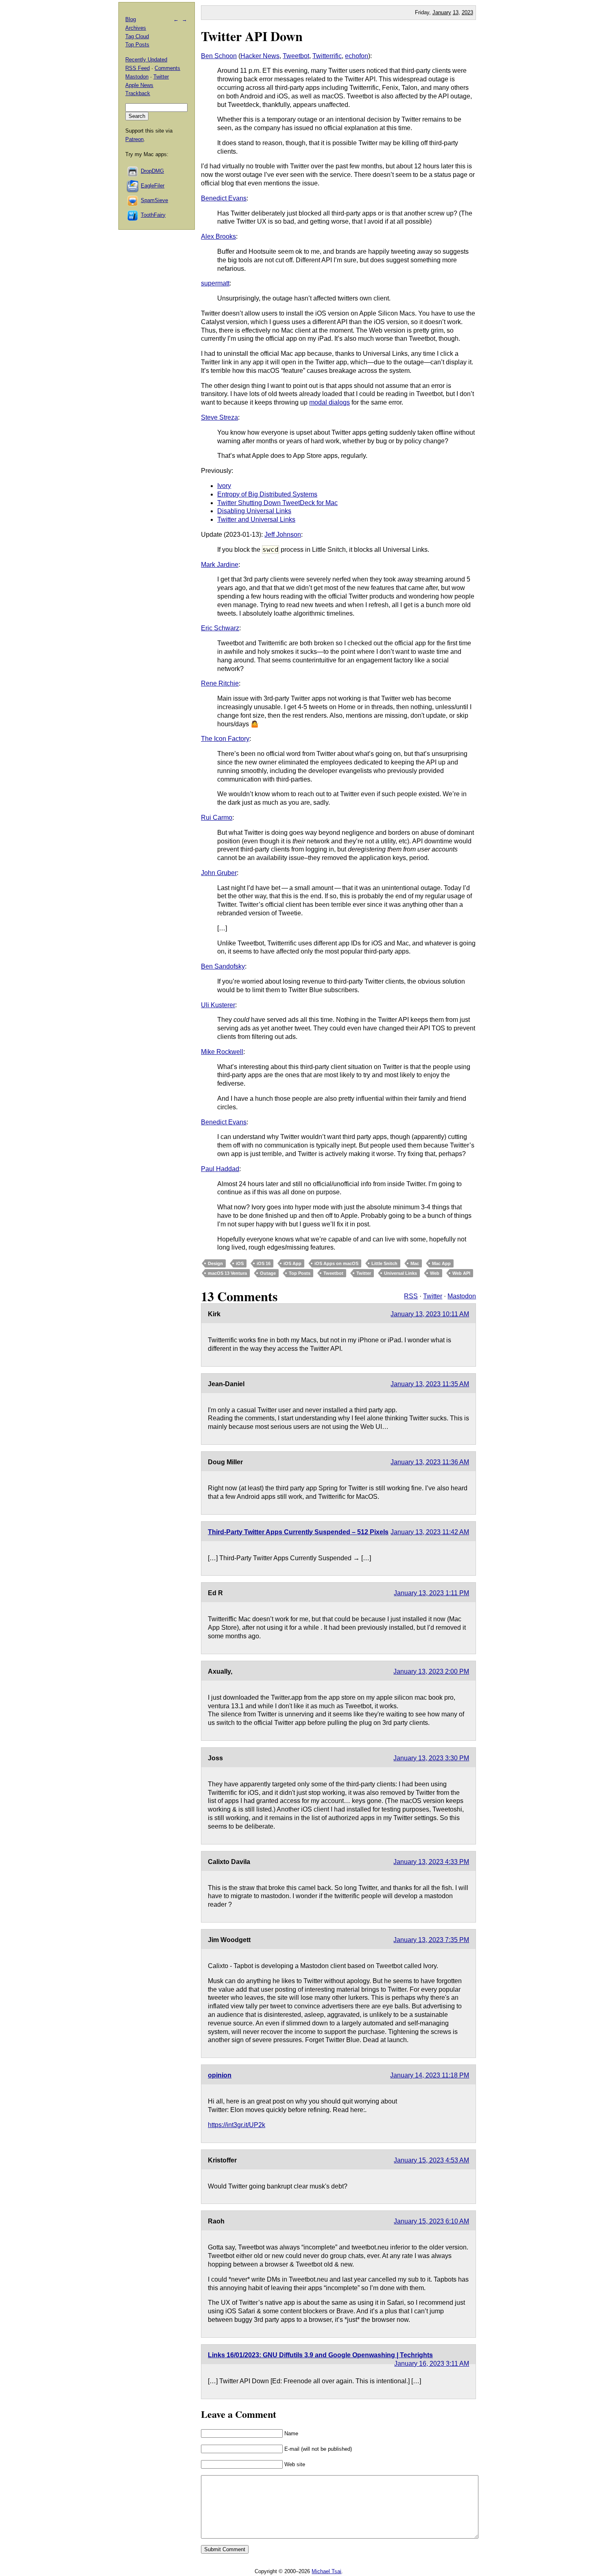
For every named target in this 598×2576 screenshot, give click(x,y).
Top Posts (300, 1273)
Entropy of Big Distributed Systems (267, 494)
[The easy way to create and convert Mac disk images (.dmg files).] (133, 171)
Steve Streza (219, 417)
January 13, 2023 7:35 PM (431, 1940)
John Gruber (219, 873)
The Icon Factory (225, 739)
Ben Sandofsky (223, 966)
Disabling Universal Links (254, 511)
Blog (131, 19)
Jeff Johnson (283, 535)
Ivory (224, 486)
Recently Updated (146, 60)
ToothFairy (153, 215)
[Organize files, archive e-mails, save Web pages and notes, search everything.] (133, 186)
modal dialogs (330, 402)
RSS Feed (137, 68)
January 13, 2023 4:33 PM (431, 1862)
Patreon (134, 139)
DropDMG (152, 171)
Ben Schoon (219, 56)
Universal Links (400, 1273)
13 (456, 12)
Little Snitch (384, 1263)
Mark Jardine (220, 565)
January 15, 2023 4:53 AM (431, 2160)
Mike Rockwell (222, 1052)
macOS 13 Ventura (227, 1273)
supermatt (215, 283)
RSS (411, 1296)
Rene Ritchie (220, 683)
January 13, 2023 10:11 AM (430, 1314)
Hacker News (260, 56)
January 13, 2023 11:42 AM (430, 1532)
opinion (220, 2075)
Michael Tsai (326, 2571)
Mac (415, 1263)
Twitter (364, 1273)
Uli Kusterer (218, 1005)
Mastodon (462, 1296)
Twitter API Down (252, 36)
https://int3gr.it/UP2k (237, 2125)
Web (435, 1273)
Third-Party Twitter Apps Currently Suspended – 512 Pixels (298, 1532)
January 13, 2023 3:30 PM (431, 1758)
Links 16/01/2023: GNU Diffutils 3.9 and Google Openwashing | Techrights (320, 2355)
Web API (461, 1273)
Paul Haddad (220, 1169)
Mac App (441, 1263)
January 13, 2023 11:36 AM (430, 1462)
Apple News (139, 85)
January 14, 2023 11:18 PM (430, 2075)
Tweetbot (296, 56)
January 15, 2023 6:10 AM (431, 2221)
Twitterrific (327, 56)
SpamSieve (154, 200)
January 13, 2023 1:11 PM (431, 1593)
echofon (357, 56)
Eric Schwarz (220, 628)
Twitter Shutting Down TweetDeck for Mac (277, 503)
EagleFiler (153, 186)
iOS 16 (264, 1263)
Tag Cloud (137, 36)
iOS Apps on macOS (336, 1263)
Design (215, 1263)
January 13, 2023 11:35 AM (430, 1384)
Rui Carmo (217, 818)
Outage (268, 1273)
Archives (136, 28)
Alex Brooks (218, 236)
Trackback (138, 93)
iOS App (292, 1263)
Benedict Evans (224, 198)
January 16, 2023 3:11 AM (432, 2364)
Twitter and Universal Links (256, 519)
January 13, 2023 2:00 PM (431, 1671)
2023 (467, 12)
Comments (167, 68)
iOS (240, 1263)
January (442, 12)
